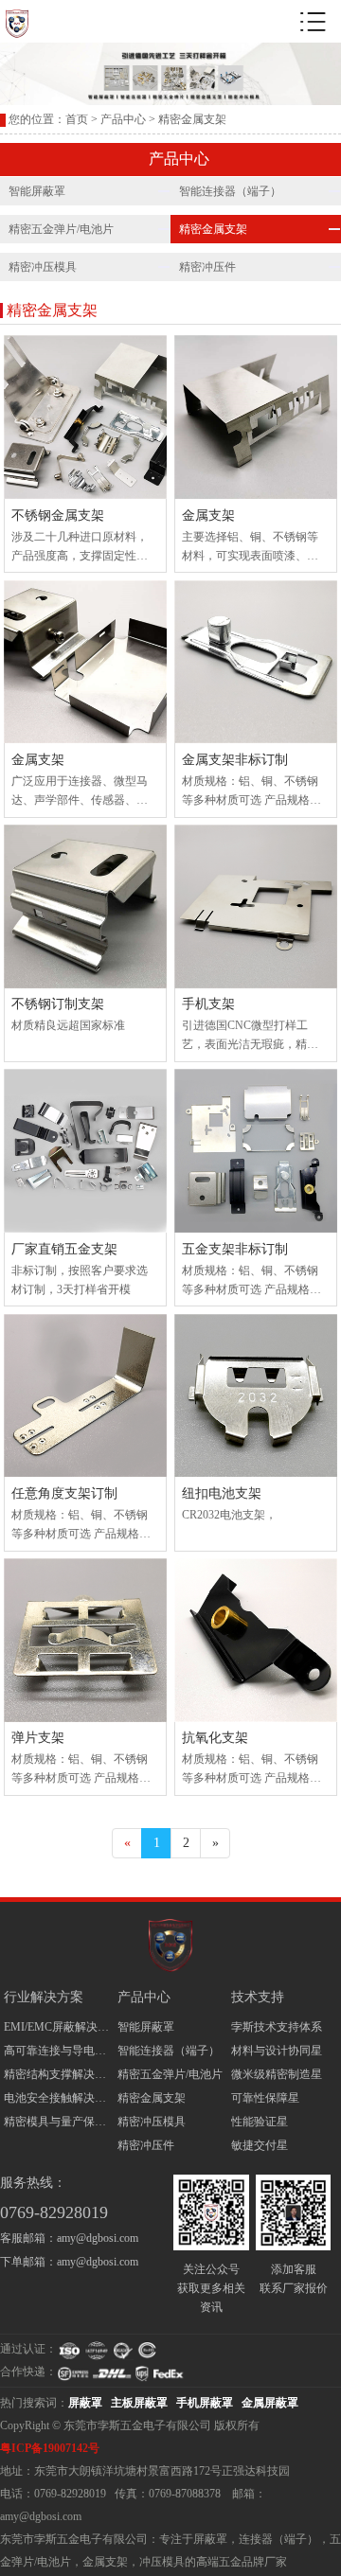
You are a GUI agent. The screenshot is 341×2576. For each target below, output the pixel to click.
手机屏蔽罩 (205, 2403)
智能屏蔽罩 (37, 191)
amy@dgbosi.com (98, 2238)
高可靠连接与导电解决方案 (57, 2051)
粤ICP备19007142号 (50, 2448)
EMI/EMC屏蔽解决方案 (57, 2027)
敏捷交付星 (260, 2145)
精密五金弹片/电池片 (61, 229)
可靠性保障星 (265, 2098)
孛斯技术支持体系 (277, 2027)
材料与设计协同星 (277, 2051)
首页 (77, 119)
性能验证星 (260, 2122)
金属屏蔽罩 (270, 2403)
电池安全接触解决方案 (57, 2098)
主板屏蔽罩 (139, 2403)
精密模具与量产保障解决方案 (57, 2122)
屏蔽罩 (85, 2403)
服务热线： (33, 2183)
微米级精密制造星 (277, 2074)
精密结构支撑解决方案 (57, 2074)
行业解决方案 (44, 1997)
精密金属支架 (152, 2098)
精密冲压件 (146, 2145)
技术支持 (258, 1997)
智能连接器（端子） (169, 2051)
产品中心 (123, 119)
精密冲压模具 (43, 267)
